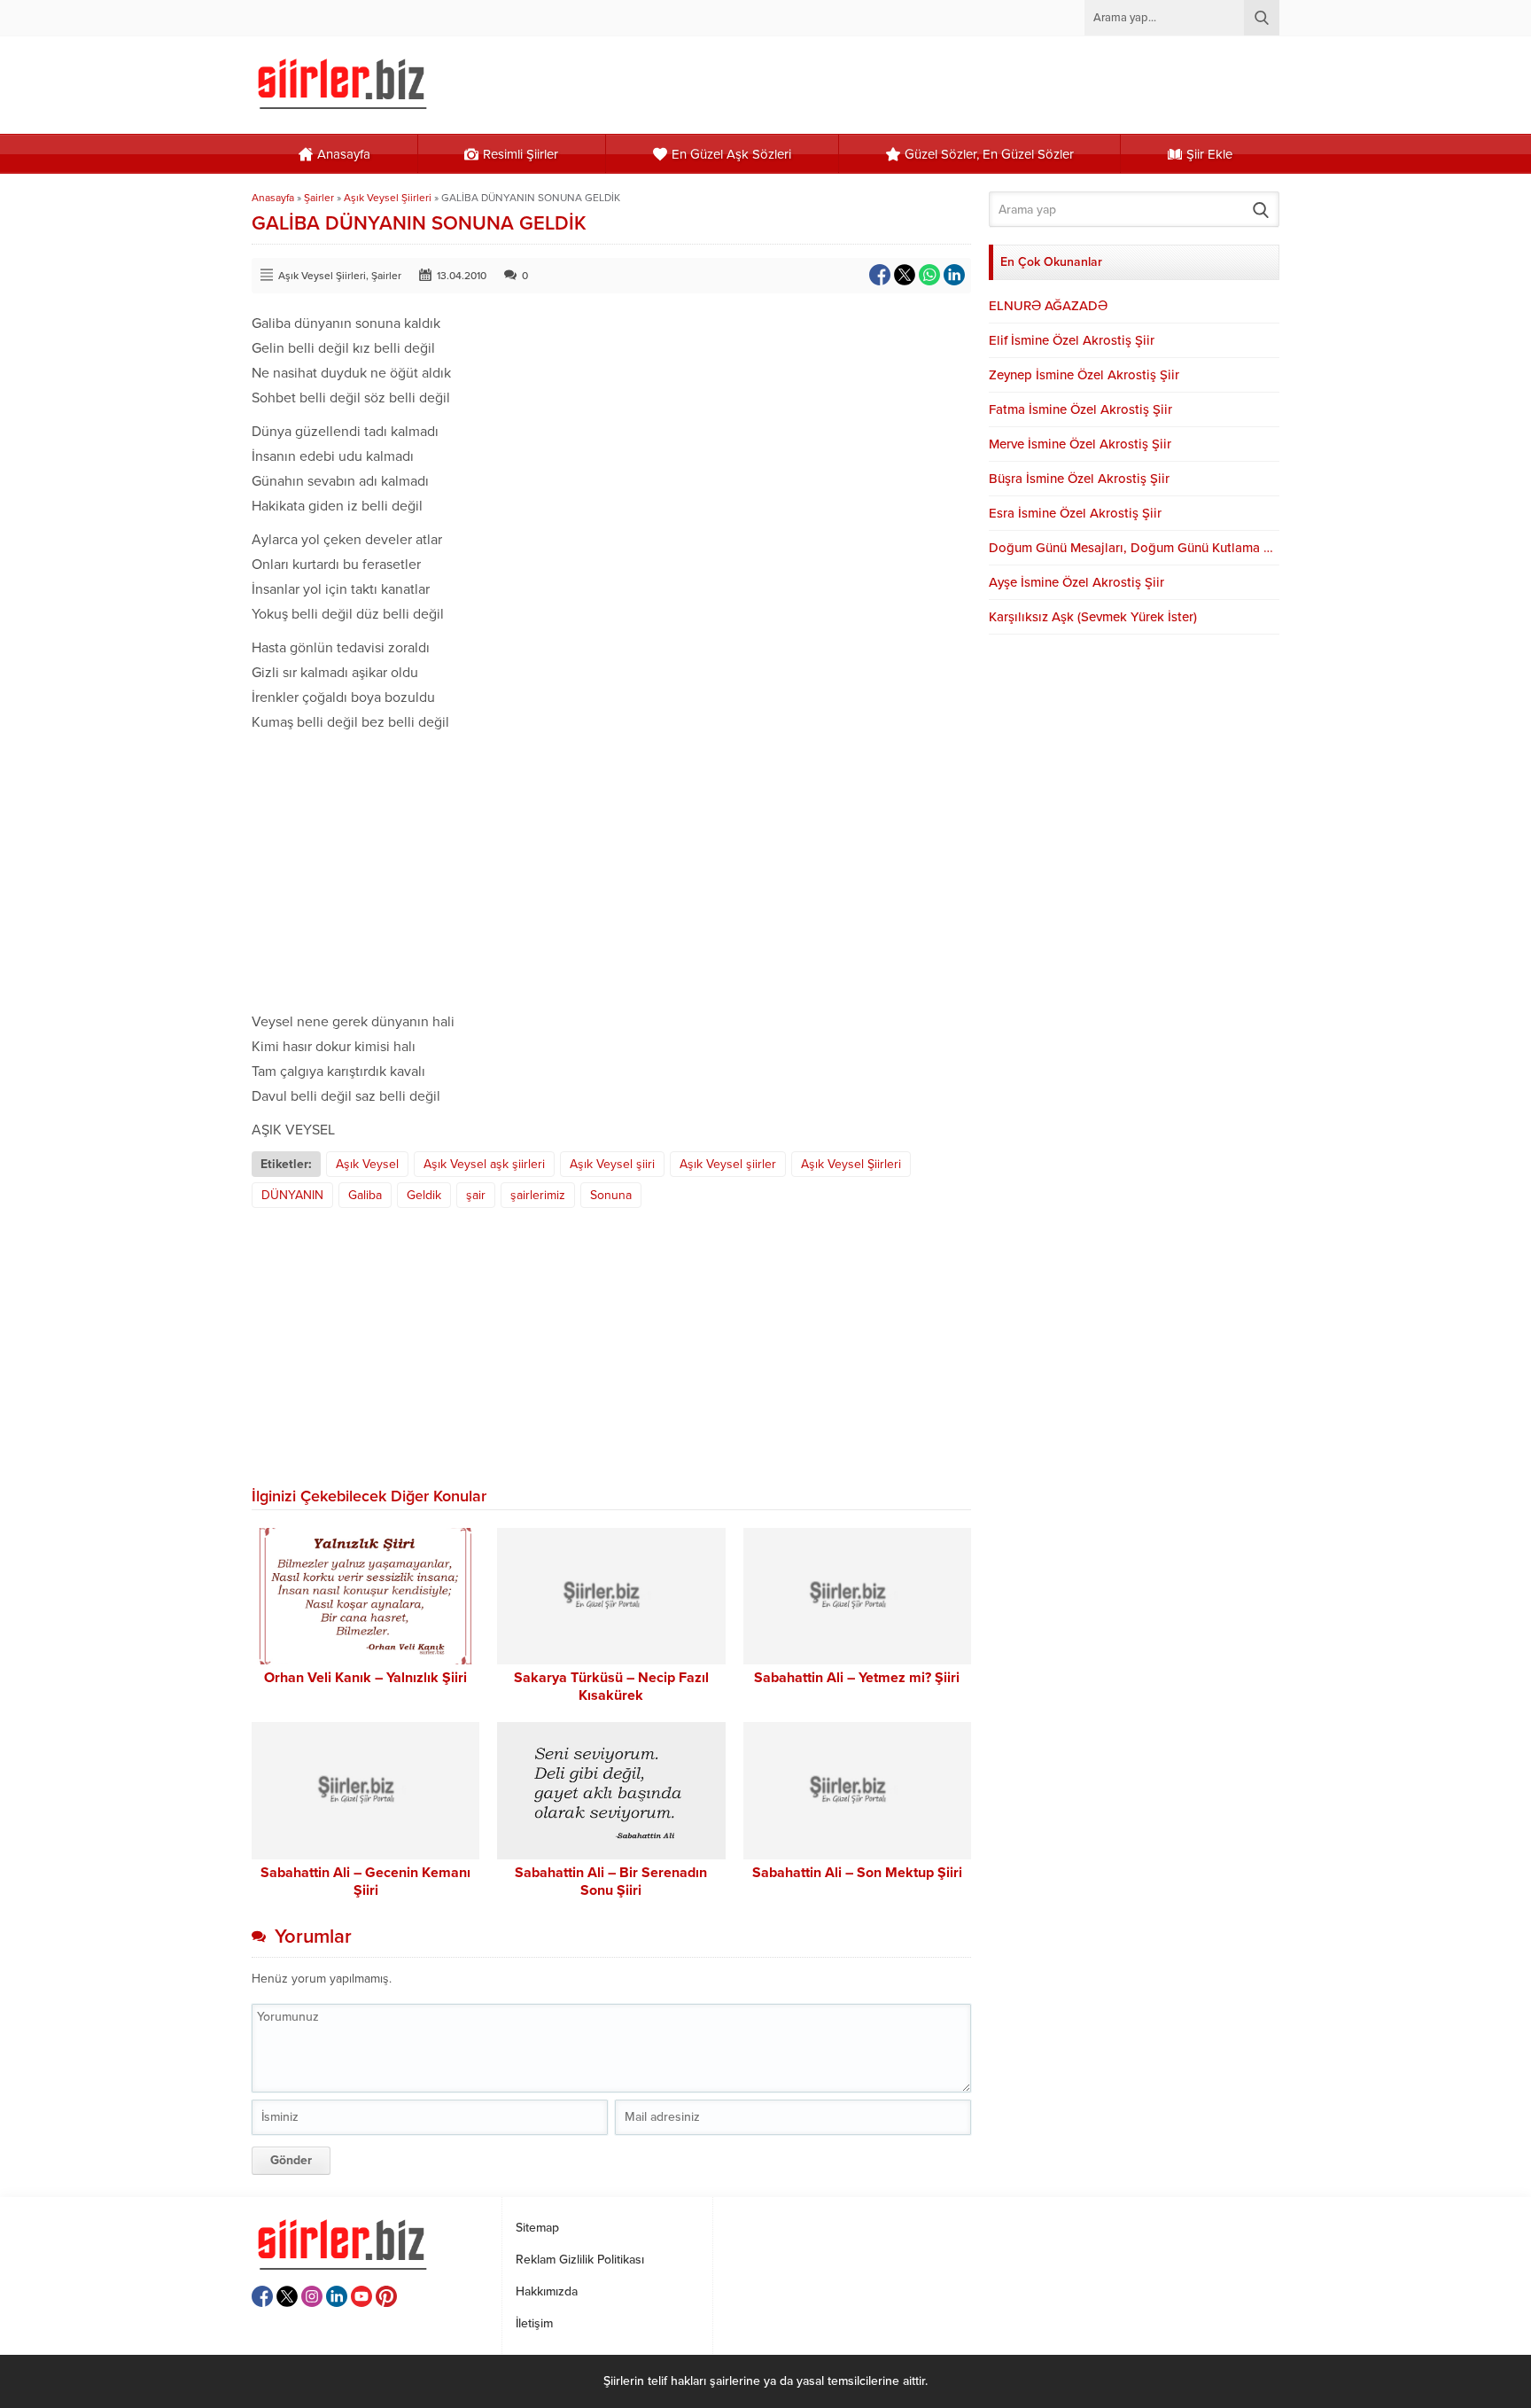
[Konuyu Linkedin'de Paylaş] (954, 275)
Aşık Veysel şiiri (612, 1164)
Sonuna (611, 1195)
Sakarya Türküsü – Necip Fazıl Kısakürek (611, 1687)
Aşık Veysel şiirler (728, 1164)
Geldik (424, 1195)
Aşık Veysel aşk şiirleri (484, 1164)
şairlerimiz (538, 1195)
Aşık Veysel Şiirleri (388, 198)
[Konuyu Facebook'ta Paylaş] (880, 275)
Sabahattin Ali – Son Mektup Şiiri (857, 1873)
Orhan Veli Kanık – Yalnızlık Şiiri (365, 1678)
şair (476, 1195)
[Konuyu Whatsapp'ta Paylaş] (929, 275)
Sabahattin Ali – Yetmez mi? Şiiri (857, 1678)
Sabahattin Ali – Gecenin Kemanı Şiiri (365, 1882)
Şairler (319, 198)
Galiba (365, 1195)
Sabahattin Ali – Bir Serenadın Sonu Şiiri (611, 1882)
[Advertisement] (611, 868)
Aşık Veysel (367, 1164)
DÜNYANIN (292, 1195)
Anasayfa (273, 198)
